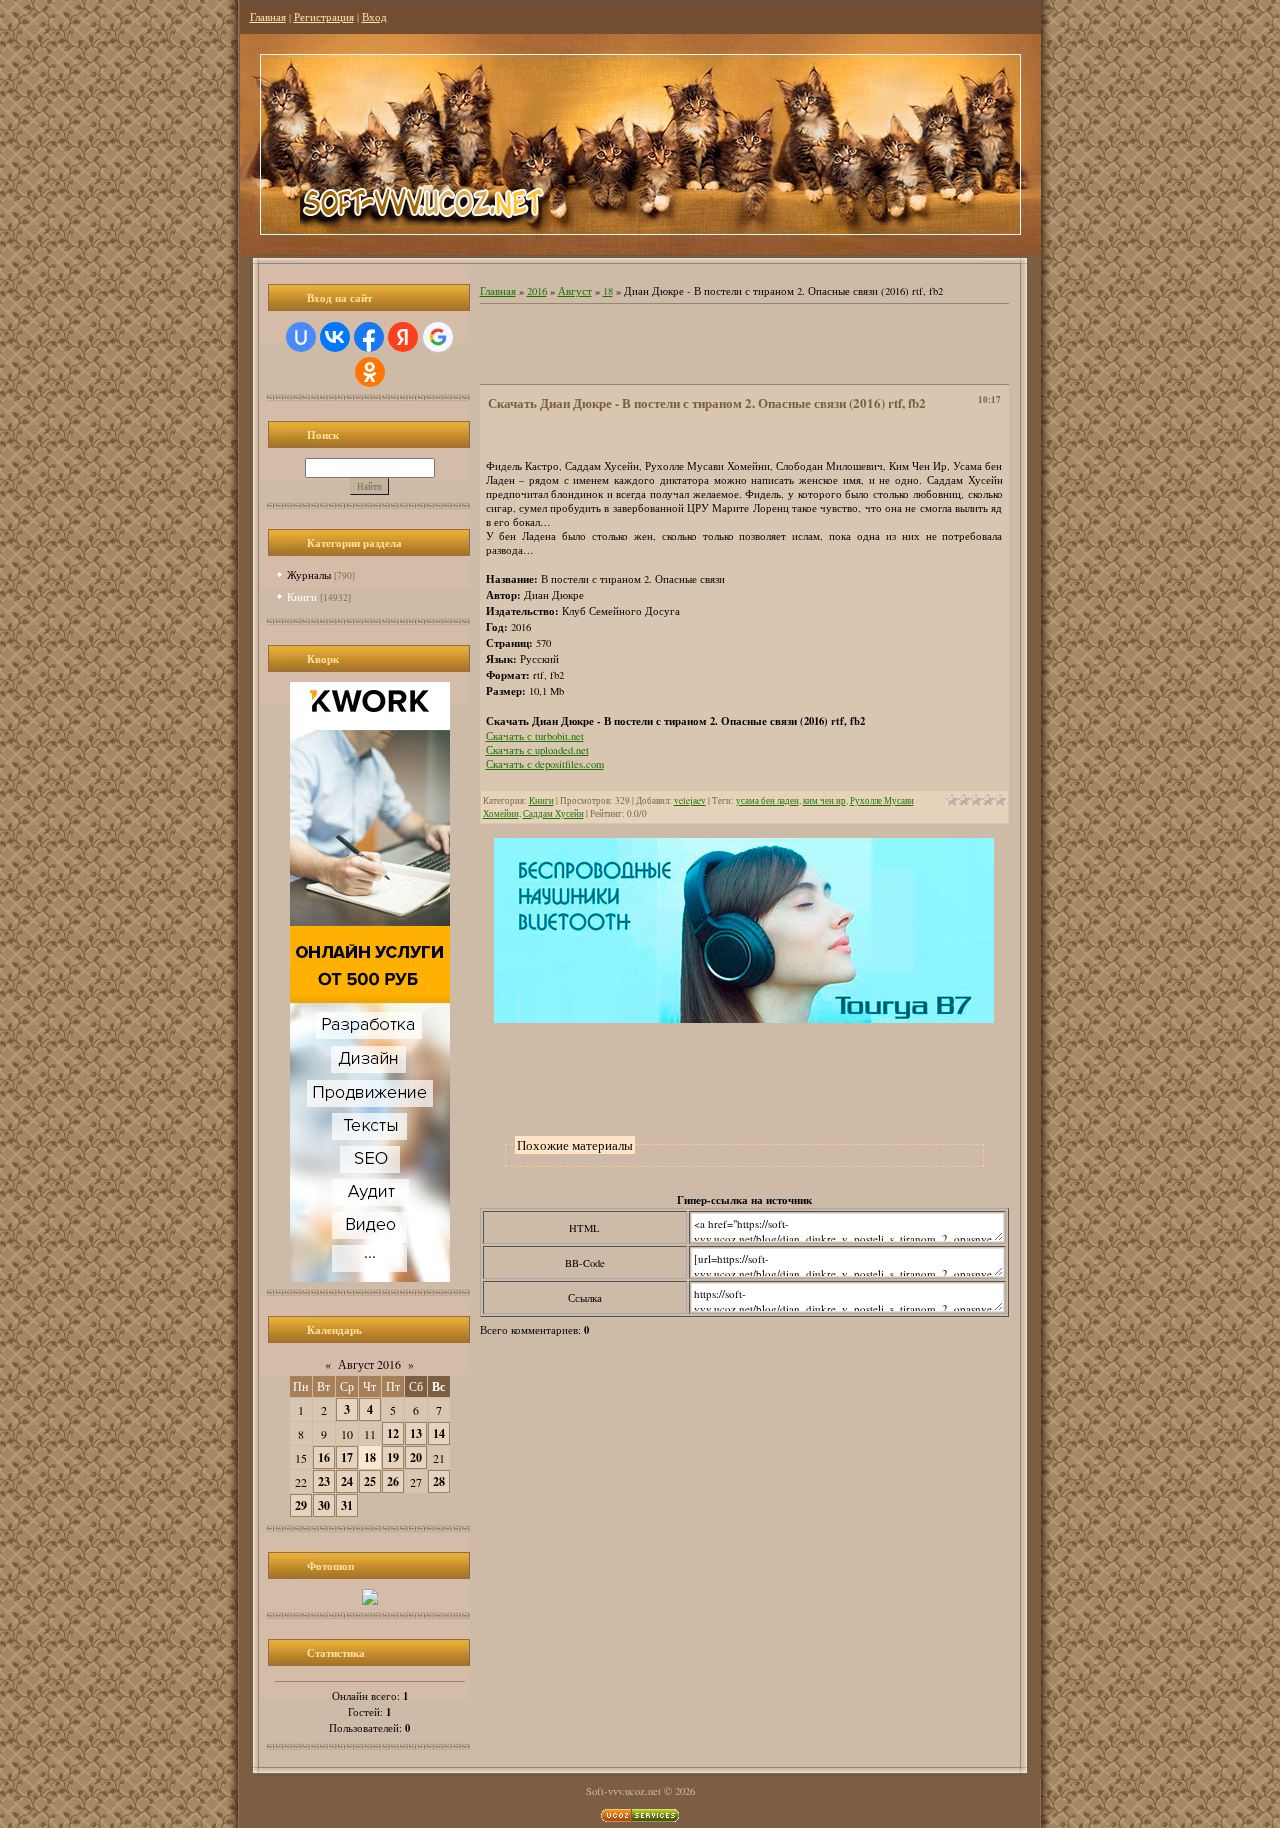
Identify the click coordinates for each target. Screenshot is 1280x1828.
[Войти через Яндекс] (403, 337)
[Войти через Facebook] (369, 337)
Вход (374, 17)
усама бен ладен (767, 800)
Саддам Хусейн (553, 813)
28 (439, 1481)
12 (393, 1433)
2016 (537, 291)
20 (416, 1457)
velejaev (690, 800)
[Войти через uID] (301, 337)
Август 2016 (369, 1364)
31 (347, 1505)
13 (416, 1433)
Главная (268, 17)
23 (324, 1481)
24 (347, 1481)
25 (370, 1481)
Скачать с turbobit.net (535, 736)
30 (324, 1505)
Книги (302, 596)
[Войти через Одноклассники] (370, 372)
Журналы (309, 574)
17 (347, 1457)
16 (324, 1457)
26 (393, 1481)
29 (301, 1505)
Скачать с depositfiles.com (545, 764)
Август (575, 291)
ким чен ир (824, 800)
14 (439, 1433)
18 (370, 1457)
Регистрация (324, 17)
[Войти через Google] (438, 337)
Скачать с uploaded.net (537, 750)
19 (393, 1457)
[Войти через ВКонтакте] (335, 337)
